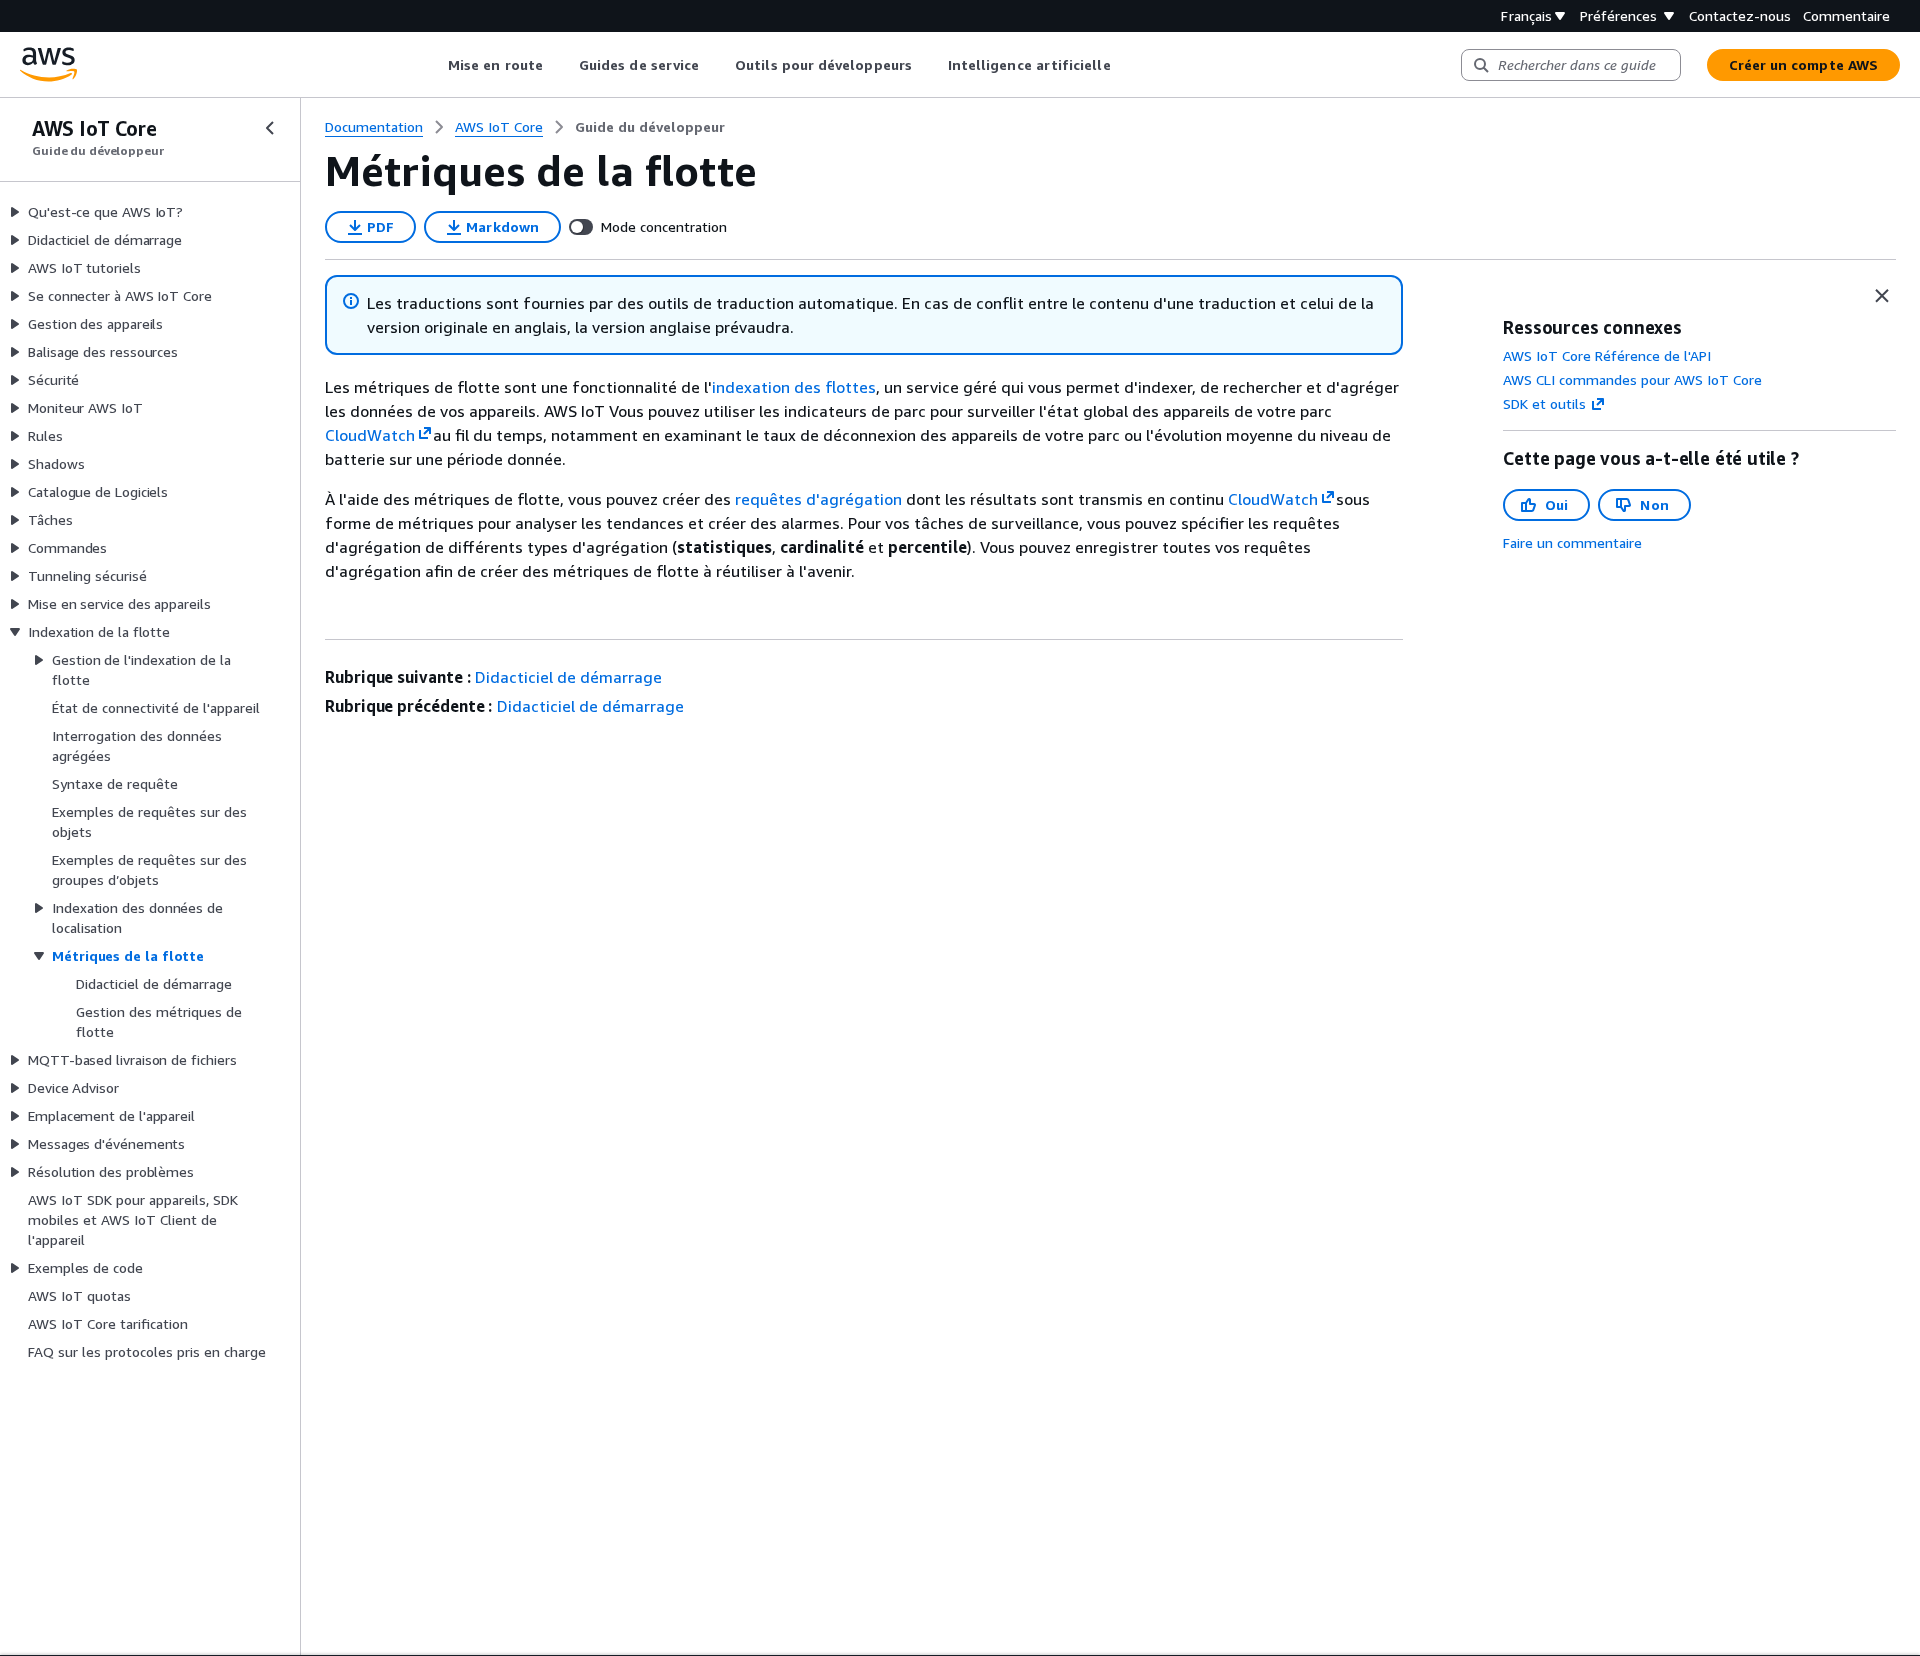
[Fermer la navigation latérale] (270, 128)
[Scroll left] (433, 65)
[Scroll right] (1125, 65)
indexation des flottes (794, 387)
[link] (650, 127)
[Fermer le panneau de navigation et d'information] (1882, 296)
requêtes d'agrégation (818, 499)
